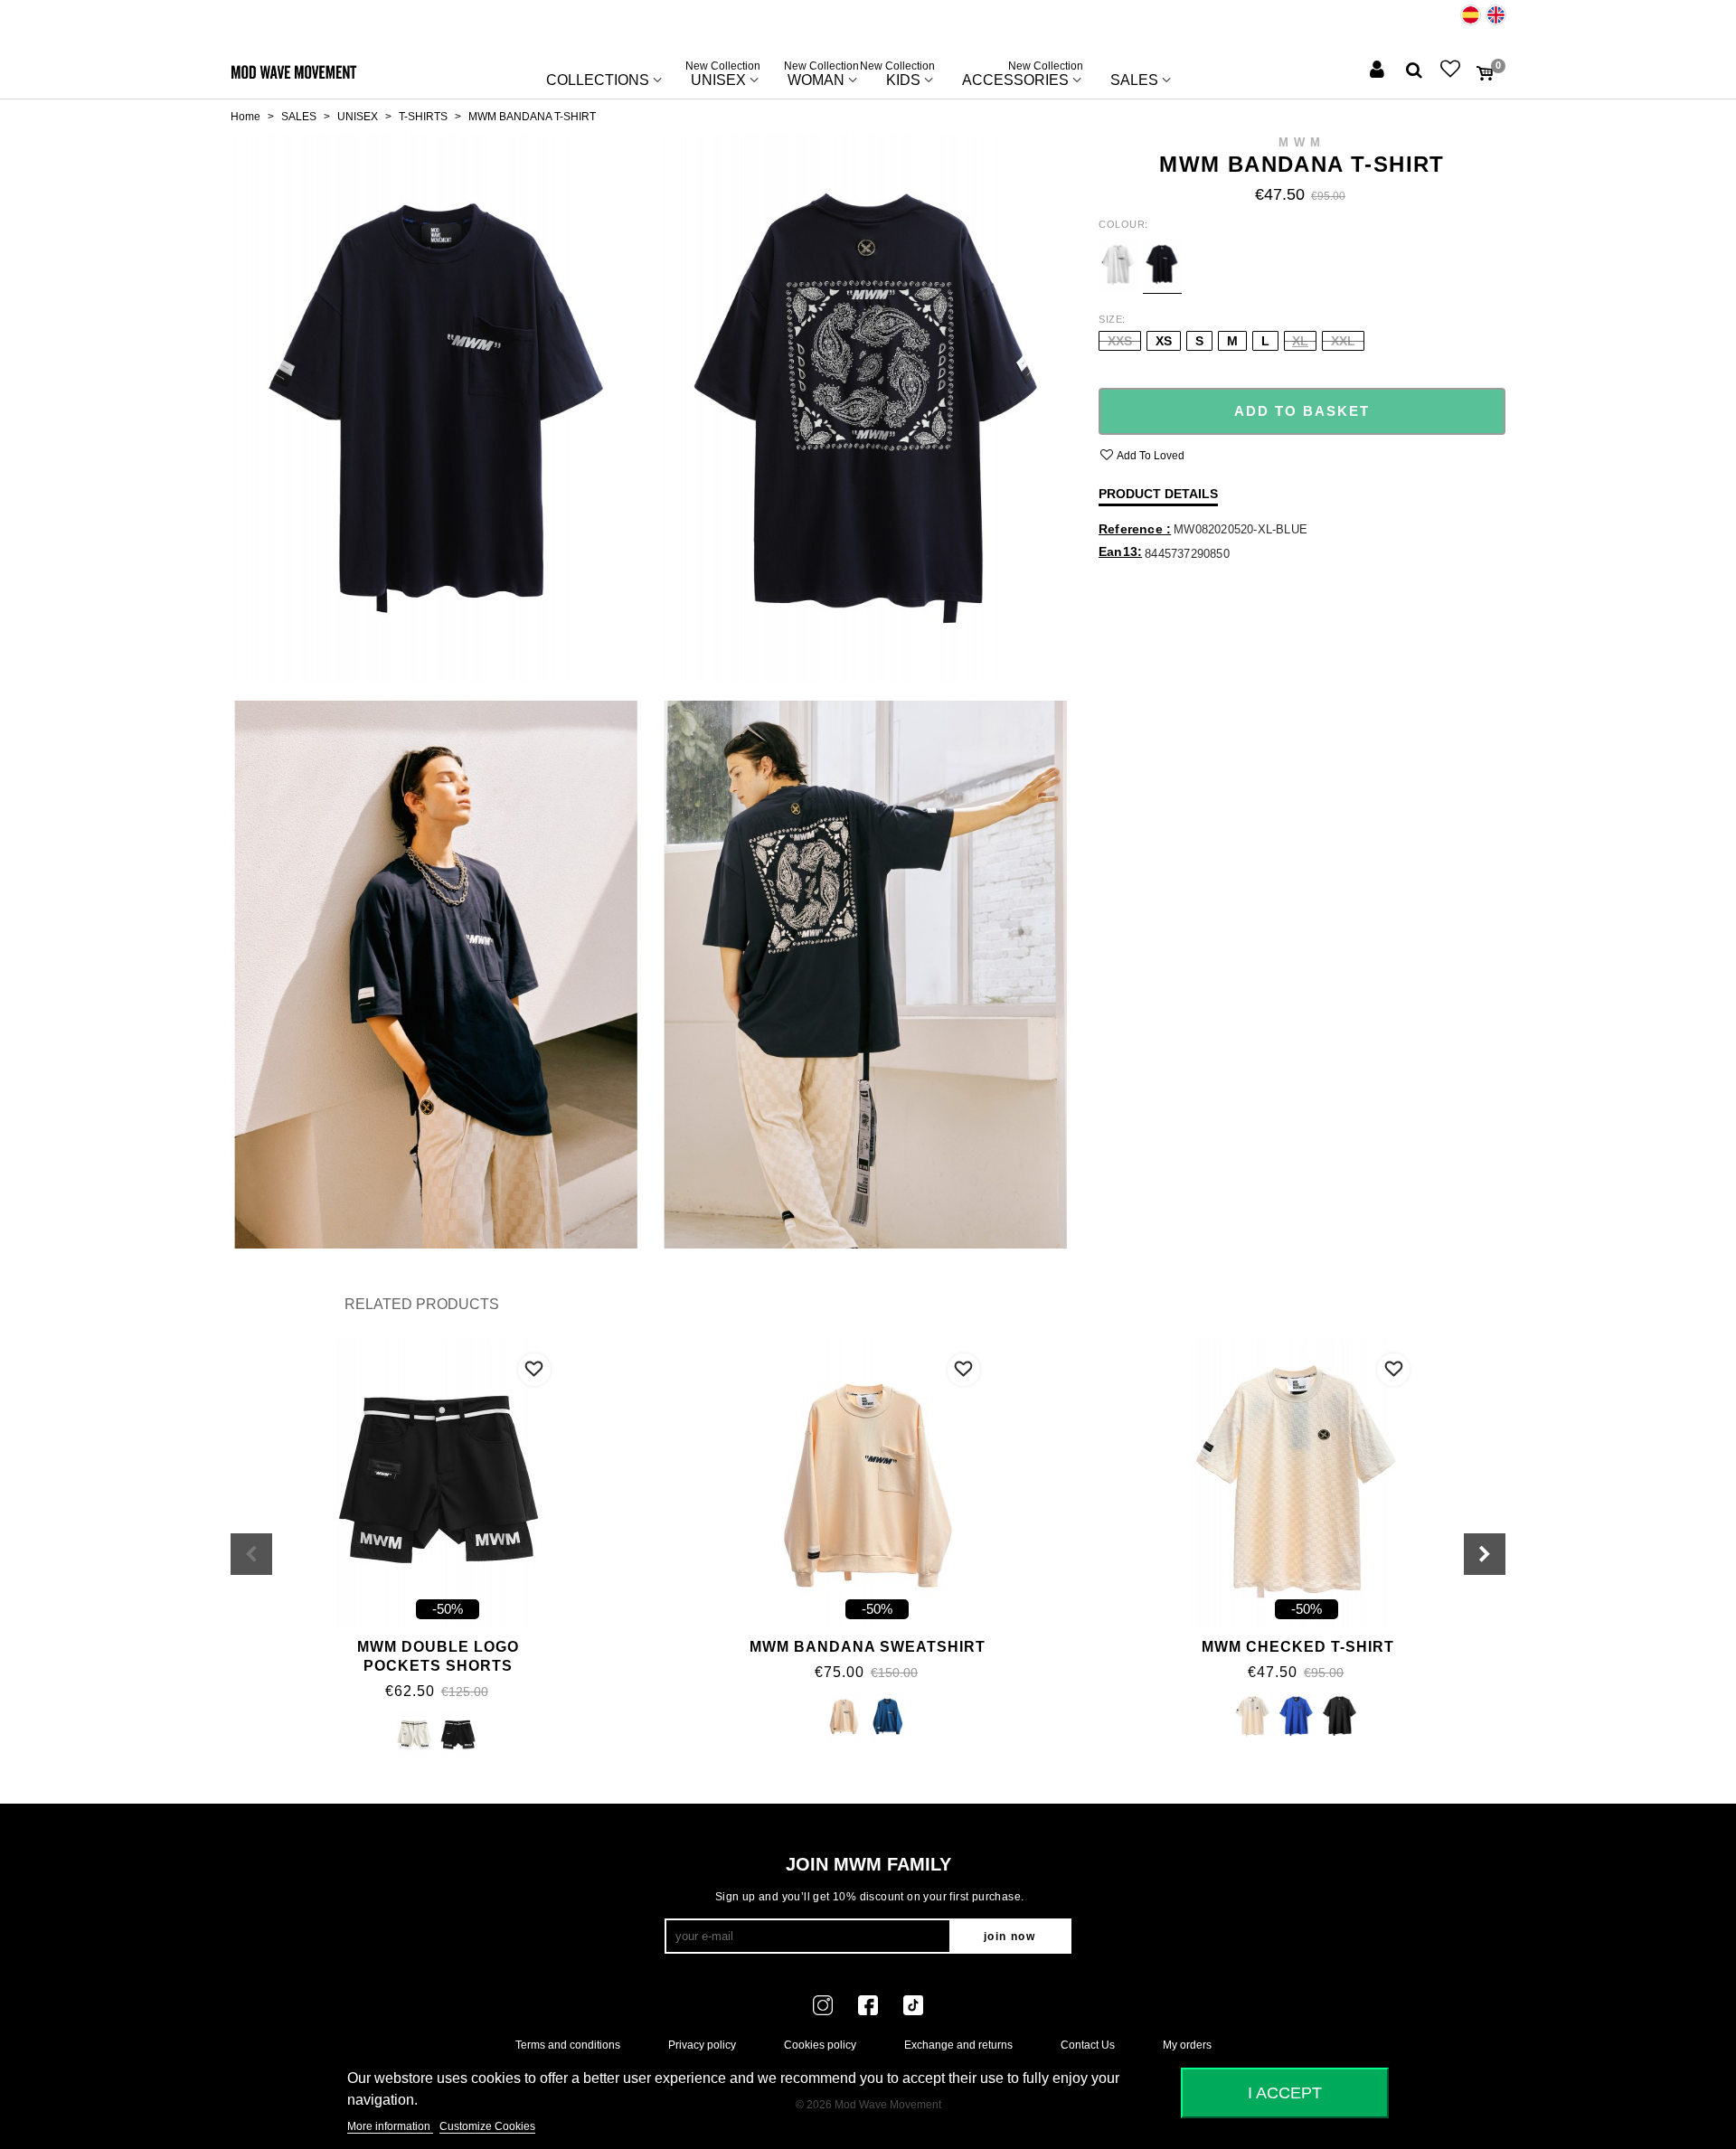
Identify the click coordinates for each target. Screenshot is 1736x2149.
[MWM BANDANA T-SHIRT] (436, 408)
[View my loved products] (1452, 71)
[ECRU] (415, 1737)
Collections (598, 80)
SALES (1134, 80)
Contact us (1088, 2045)
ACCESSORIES (1023, 76)
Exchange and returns (958, 2045)
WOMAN (821, 76)
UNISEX (723, 76)
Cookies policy (820, 2045)
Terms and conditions (568, 2045)
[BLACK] (458, 1737)
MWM (1302, 142)
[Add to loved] (534, 1370)
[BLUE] (887, 1718)
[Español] (1471, 15)
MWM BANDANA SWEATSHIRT (868, 1647)
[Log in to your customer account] (1379, 71)
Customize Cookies (487, 2126)
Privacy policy (702, 2045)
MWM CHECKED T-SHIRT (1298, 1647)
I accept (1285, 2092)
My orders (1187, 2045)
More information (390, 2126)
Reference (1132, 529)
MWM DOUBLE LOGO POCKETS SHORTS (438, 1656)
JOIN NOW (1010, 1937)
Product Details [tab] (1158, 494)
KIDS (903, 76)
